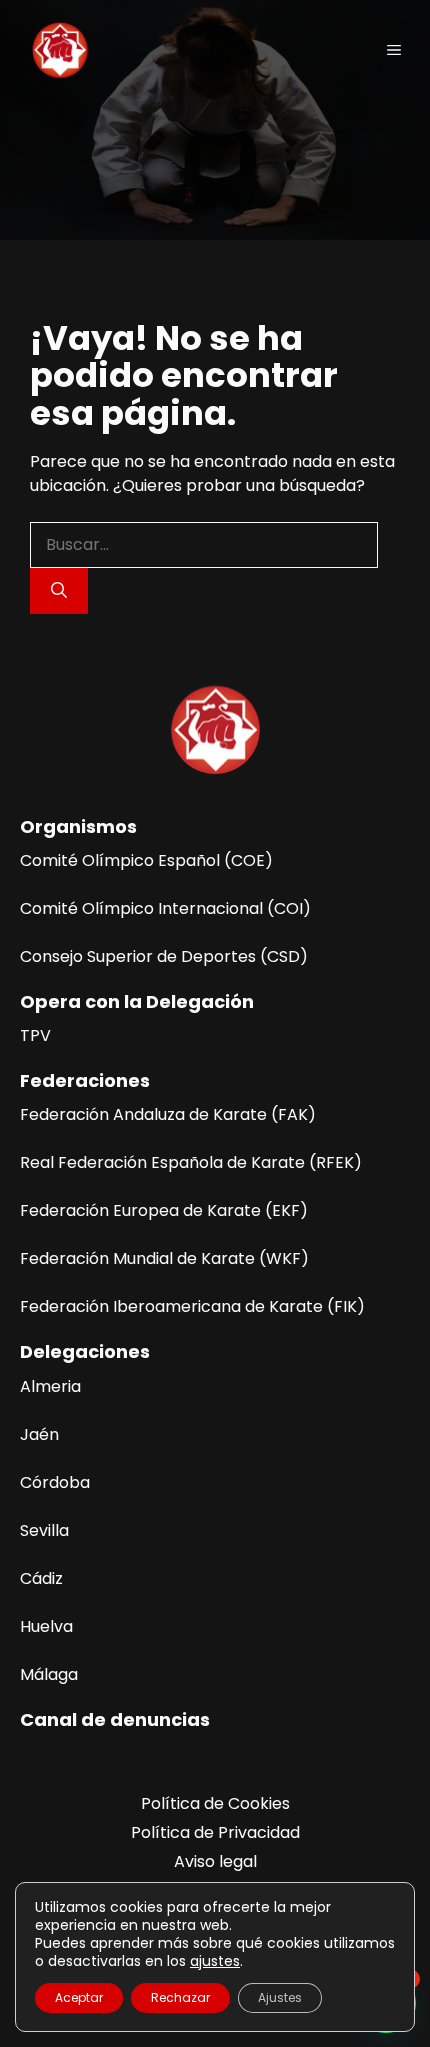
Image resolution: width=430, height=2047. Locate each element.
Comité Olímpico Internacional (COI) (165, 908)
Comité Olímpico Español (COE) (146, 860)
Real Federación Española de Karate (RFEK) (191, 1162)
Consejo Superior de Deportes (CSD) (164, 956)
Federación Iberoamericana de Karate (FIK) (192, 1306)
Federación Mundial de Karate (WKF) (164, 1258)
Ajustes (280, 1997)
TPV (35, 1035)
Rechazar (180, 1997)
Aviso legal (215, 1861)
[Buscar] (59, 591)
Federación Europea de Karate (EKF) (164, 1210)
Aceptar (79, 1997)
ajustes (215, 1961)
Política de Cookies (215, 1803)
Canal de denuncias (115, 1719)
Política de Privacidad (215, 1832)
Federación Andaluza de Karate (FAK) (168, 1114)
